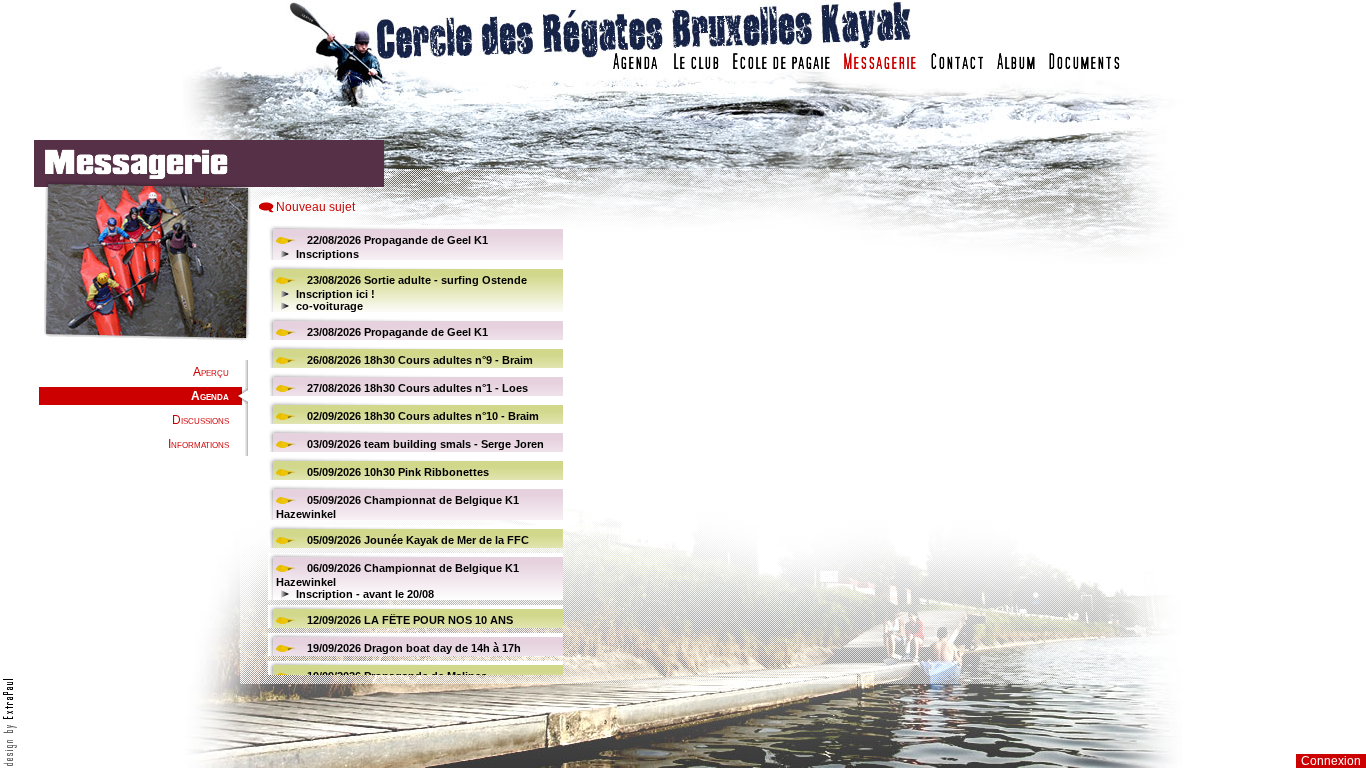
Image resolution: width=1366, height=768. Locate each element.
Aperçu (211, 372)
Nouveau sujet (315, 207)
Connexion (1331, 761)
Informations (198, 444)
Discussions (200, 420)
